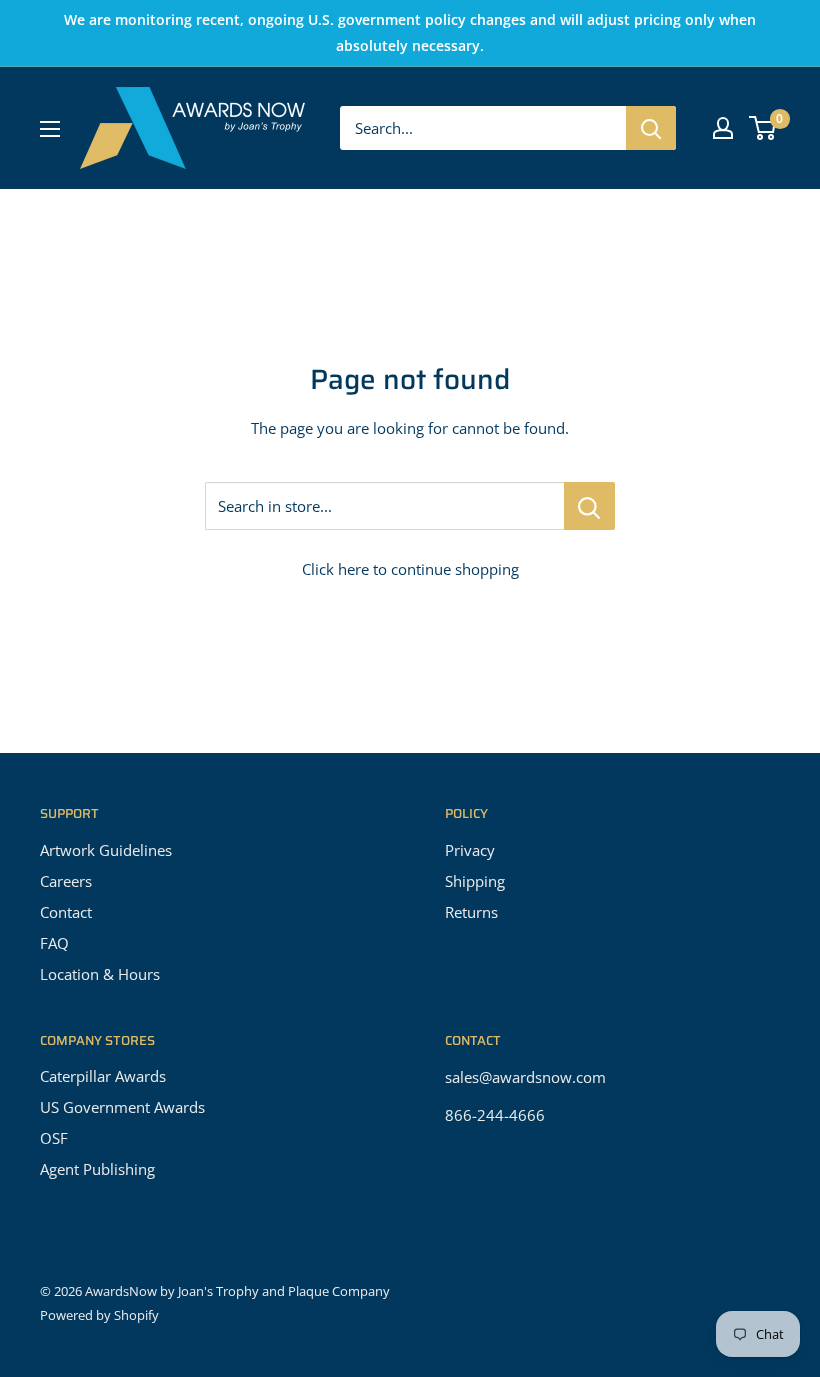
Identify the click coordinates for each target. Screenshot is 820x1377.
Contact (66, 912)
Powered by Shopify (99, 1315)
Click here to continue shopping (410, 569)
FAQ (54, 943)
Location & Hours (100, 974)
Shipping (475, 881)
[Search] (651, 128)
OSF (54, 1138)
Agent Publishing (97, 1169)
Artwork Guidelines (106, 850)
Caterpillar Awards (103, 1076)
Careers (66, 881)
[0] (763, 128)
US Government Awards (122, 1107)
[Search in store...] (589, 506)
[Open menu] (50, 129)
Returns (471, 912)
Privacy (470, 850)
